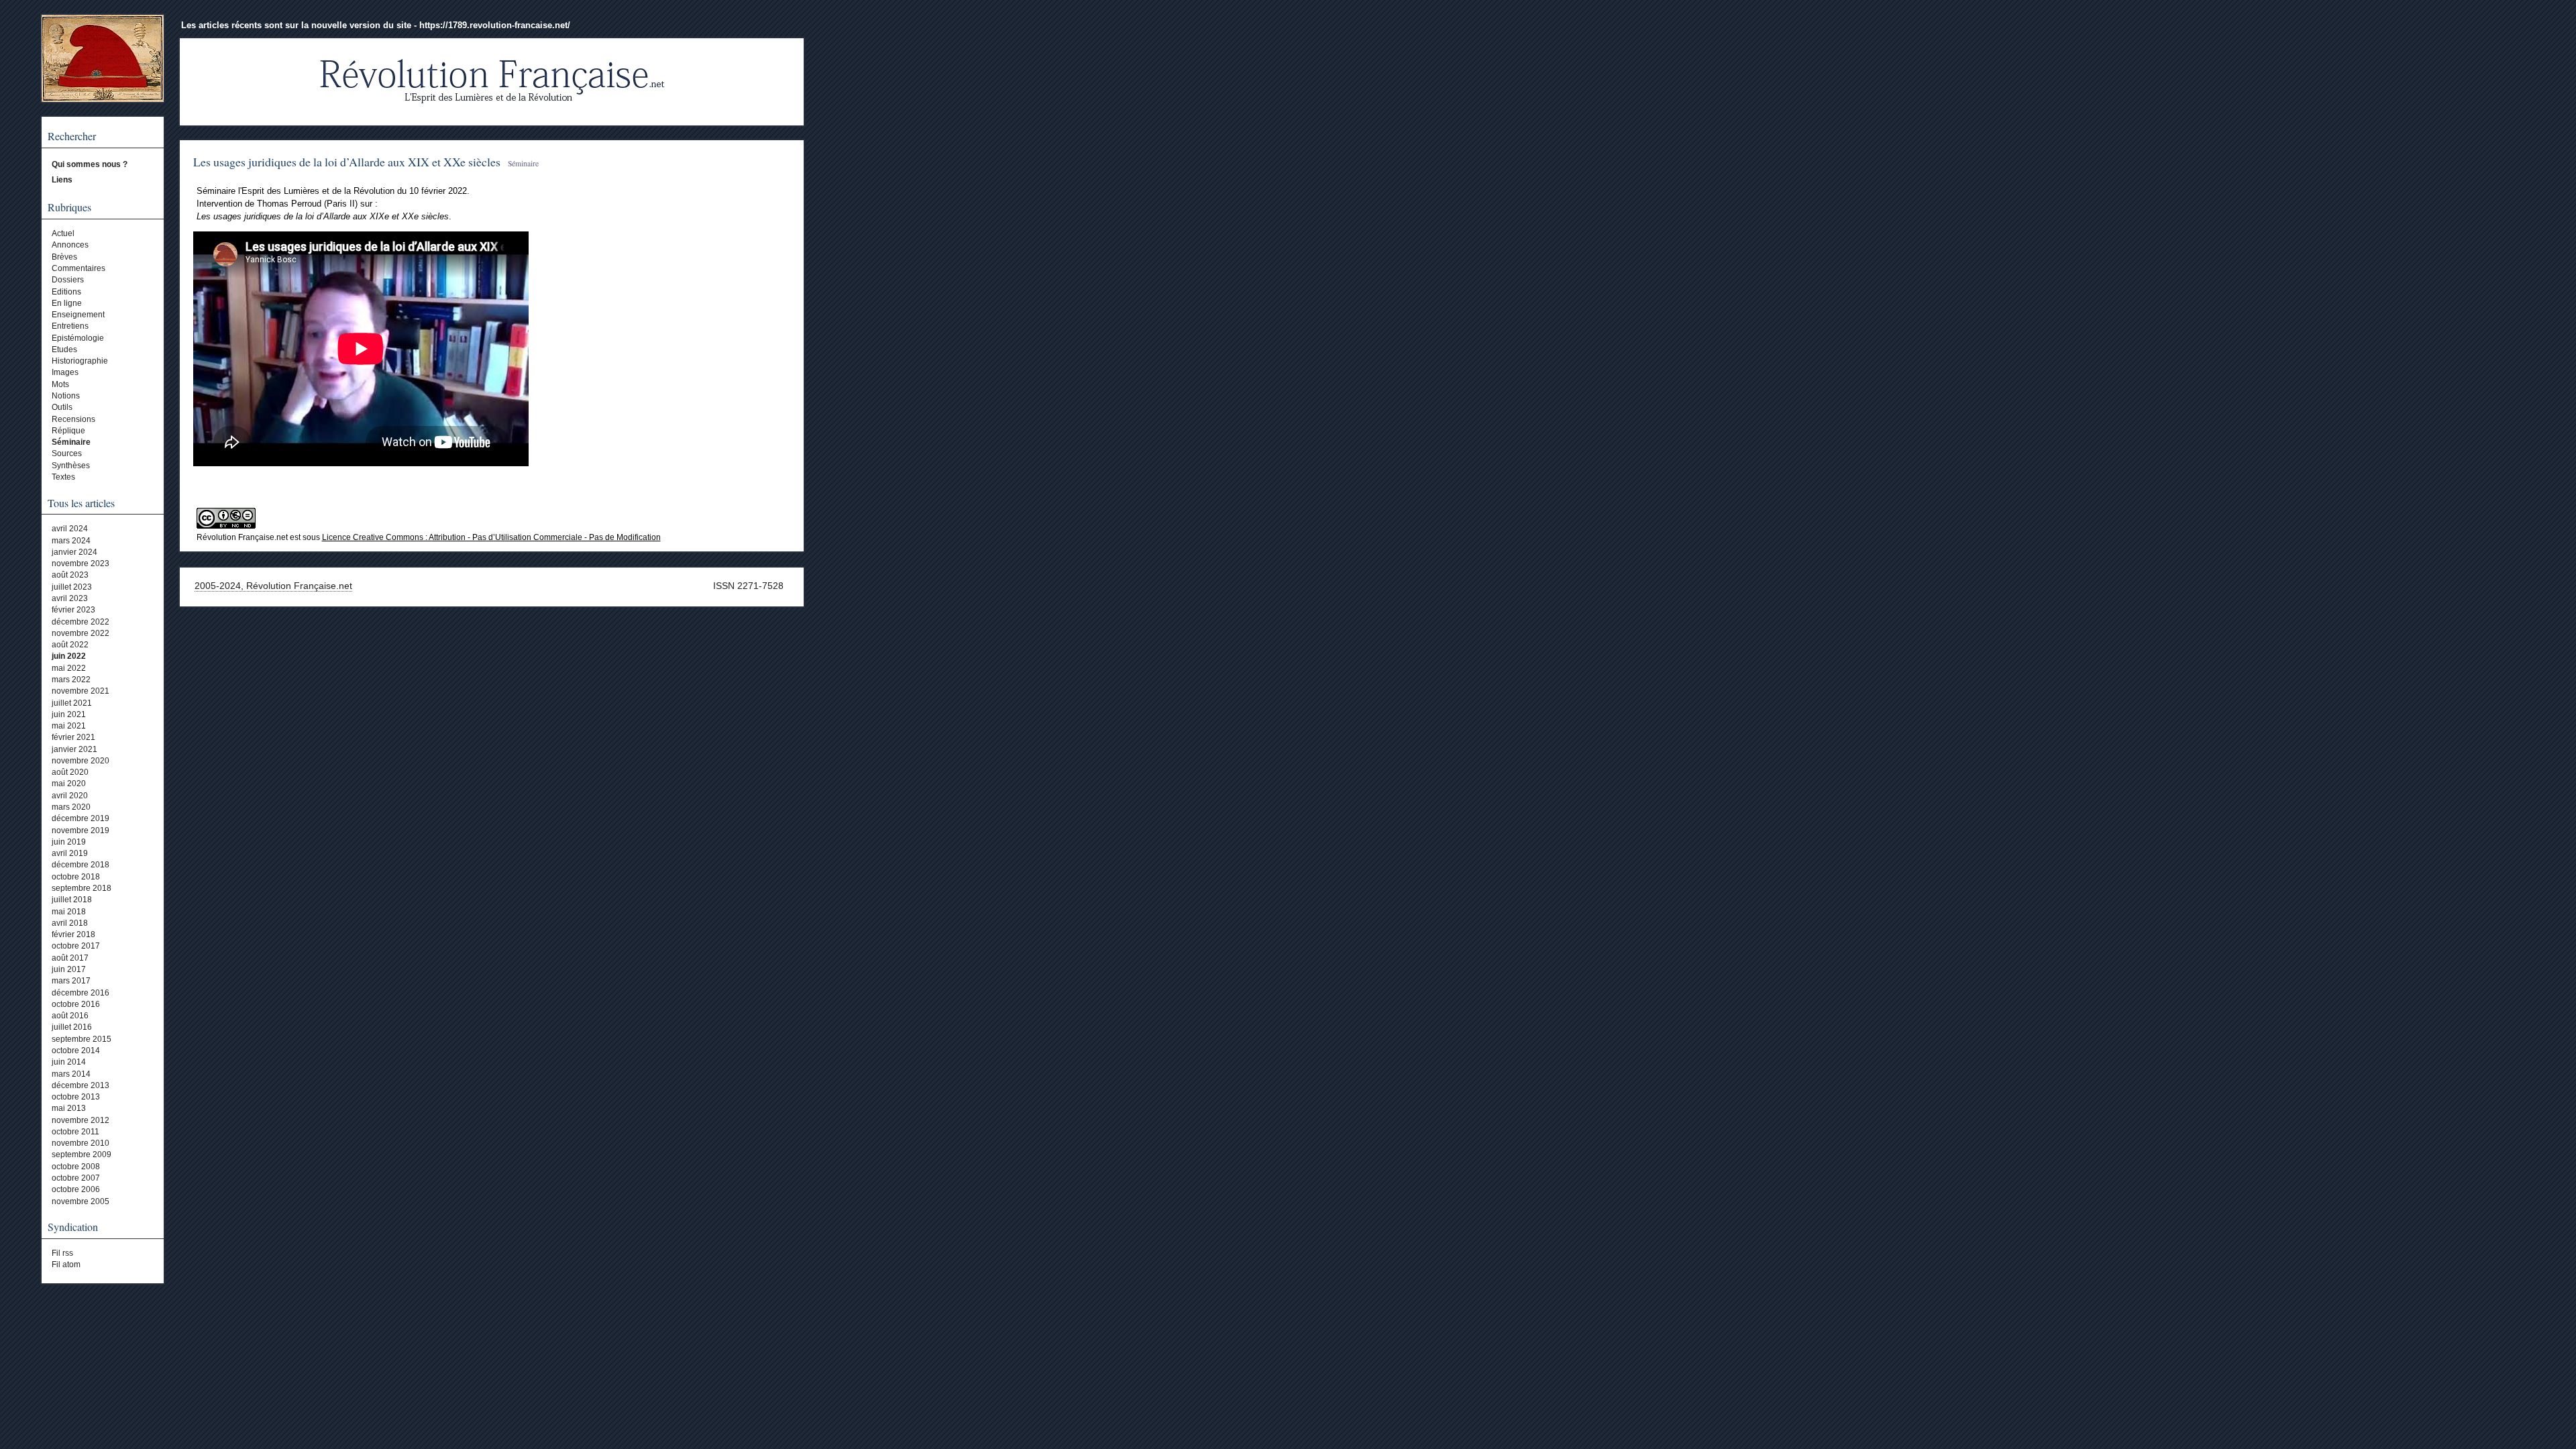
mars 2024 (71, 541)
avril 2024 (70, 529)
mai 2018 (69, 912)
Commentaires (78, 268)
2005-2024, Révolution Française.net (273, 586)
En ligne (67, 303)
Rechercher (72, 136)
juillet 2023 (72, 587)
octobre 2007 (76, 1178)
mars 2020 (71, 807)
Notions (66, 396)
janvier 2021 (74, 749)
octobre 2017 (76, 946)
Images (65, 372)
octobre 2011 (75, 1132)
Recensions (73, 419)
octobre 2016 (76, 1004)
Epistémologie (78, 338)
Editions (66, 292)
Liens (62, 180)
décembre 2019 (80, 818)
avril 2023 (70, 598)
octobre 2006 (76, 1189)
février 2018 (73, 934)
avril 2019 (70, 853)
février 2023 (73, 610)
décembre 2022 (80, 622)
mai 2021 (69, 726)
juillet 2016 (72, 1027)
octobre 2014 (76, 1051)
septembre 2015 (82, 1039)
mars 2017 (71, 981)
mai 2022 (69, 668)
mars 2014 (71, 1074)
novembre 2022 (80, 633)
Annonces (70, 245)
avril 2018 (70, 923)
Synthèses (71, 466)
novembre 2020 (80, 761)
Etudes (64, 350)
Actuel (63, 233)
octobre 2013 (76, 1097)
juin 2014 (69, 1062)
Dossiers (68, 280)
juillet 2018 (72, 900)
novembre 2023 (80, 563)
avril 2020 (70, 796)
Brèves (64, 257)
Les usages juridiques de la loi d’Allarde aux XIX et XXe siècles (347, 162)
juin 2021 (69, 714)
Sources (67, 453)
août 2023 (70, 575)
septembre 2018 (82, 888)
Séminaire (71, 442)
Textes (63, 477)
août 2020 (70, 772)
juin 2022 (69, 656)
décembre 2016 (80, 993)
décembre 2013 (80, 1085)
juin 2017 (69, 969)
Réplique (68, 431)
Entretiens (70, 326)
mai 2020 (69, 784)
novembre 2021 (80, 691)
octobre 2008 (76, 1167)
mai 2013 (69, 1108)
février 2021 (73, 737)
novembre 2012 (80, 1120)
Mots (60, 384)
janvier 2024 (74, 552)
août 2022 (70, 645)
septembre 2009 (82, 1155)
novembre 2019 (80, 830)
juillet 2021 (72, 703)
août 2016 (70, 1016)
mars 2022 (71, 680)
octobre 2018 (76, 877)
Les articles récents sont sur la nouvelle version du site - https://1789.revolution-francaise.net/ (376, 25)
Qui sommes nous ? (90, 164)
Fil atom (66, 1265)
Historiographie (80, 361)
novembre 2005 (80, 1201)
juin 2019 (69, 842)
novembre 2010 (80, 1143)
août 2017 (70, 958)
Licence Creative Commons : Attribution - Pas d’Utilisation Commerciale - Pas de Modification (491, 537)
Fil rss (62, 1253)
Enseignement (78, 315)
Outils (62, 407)
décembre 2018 (80, 865)
